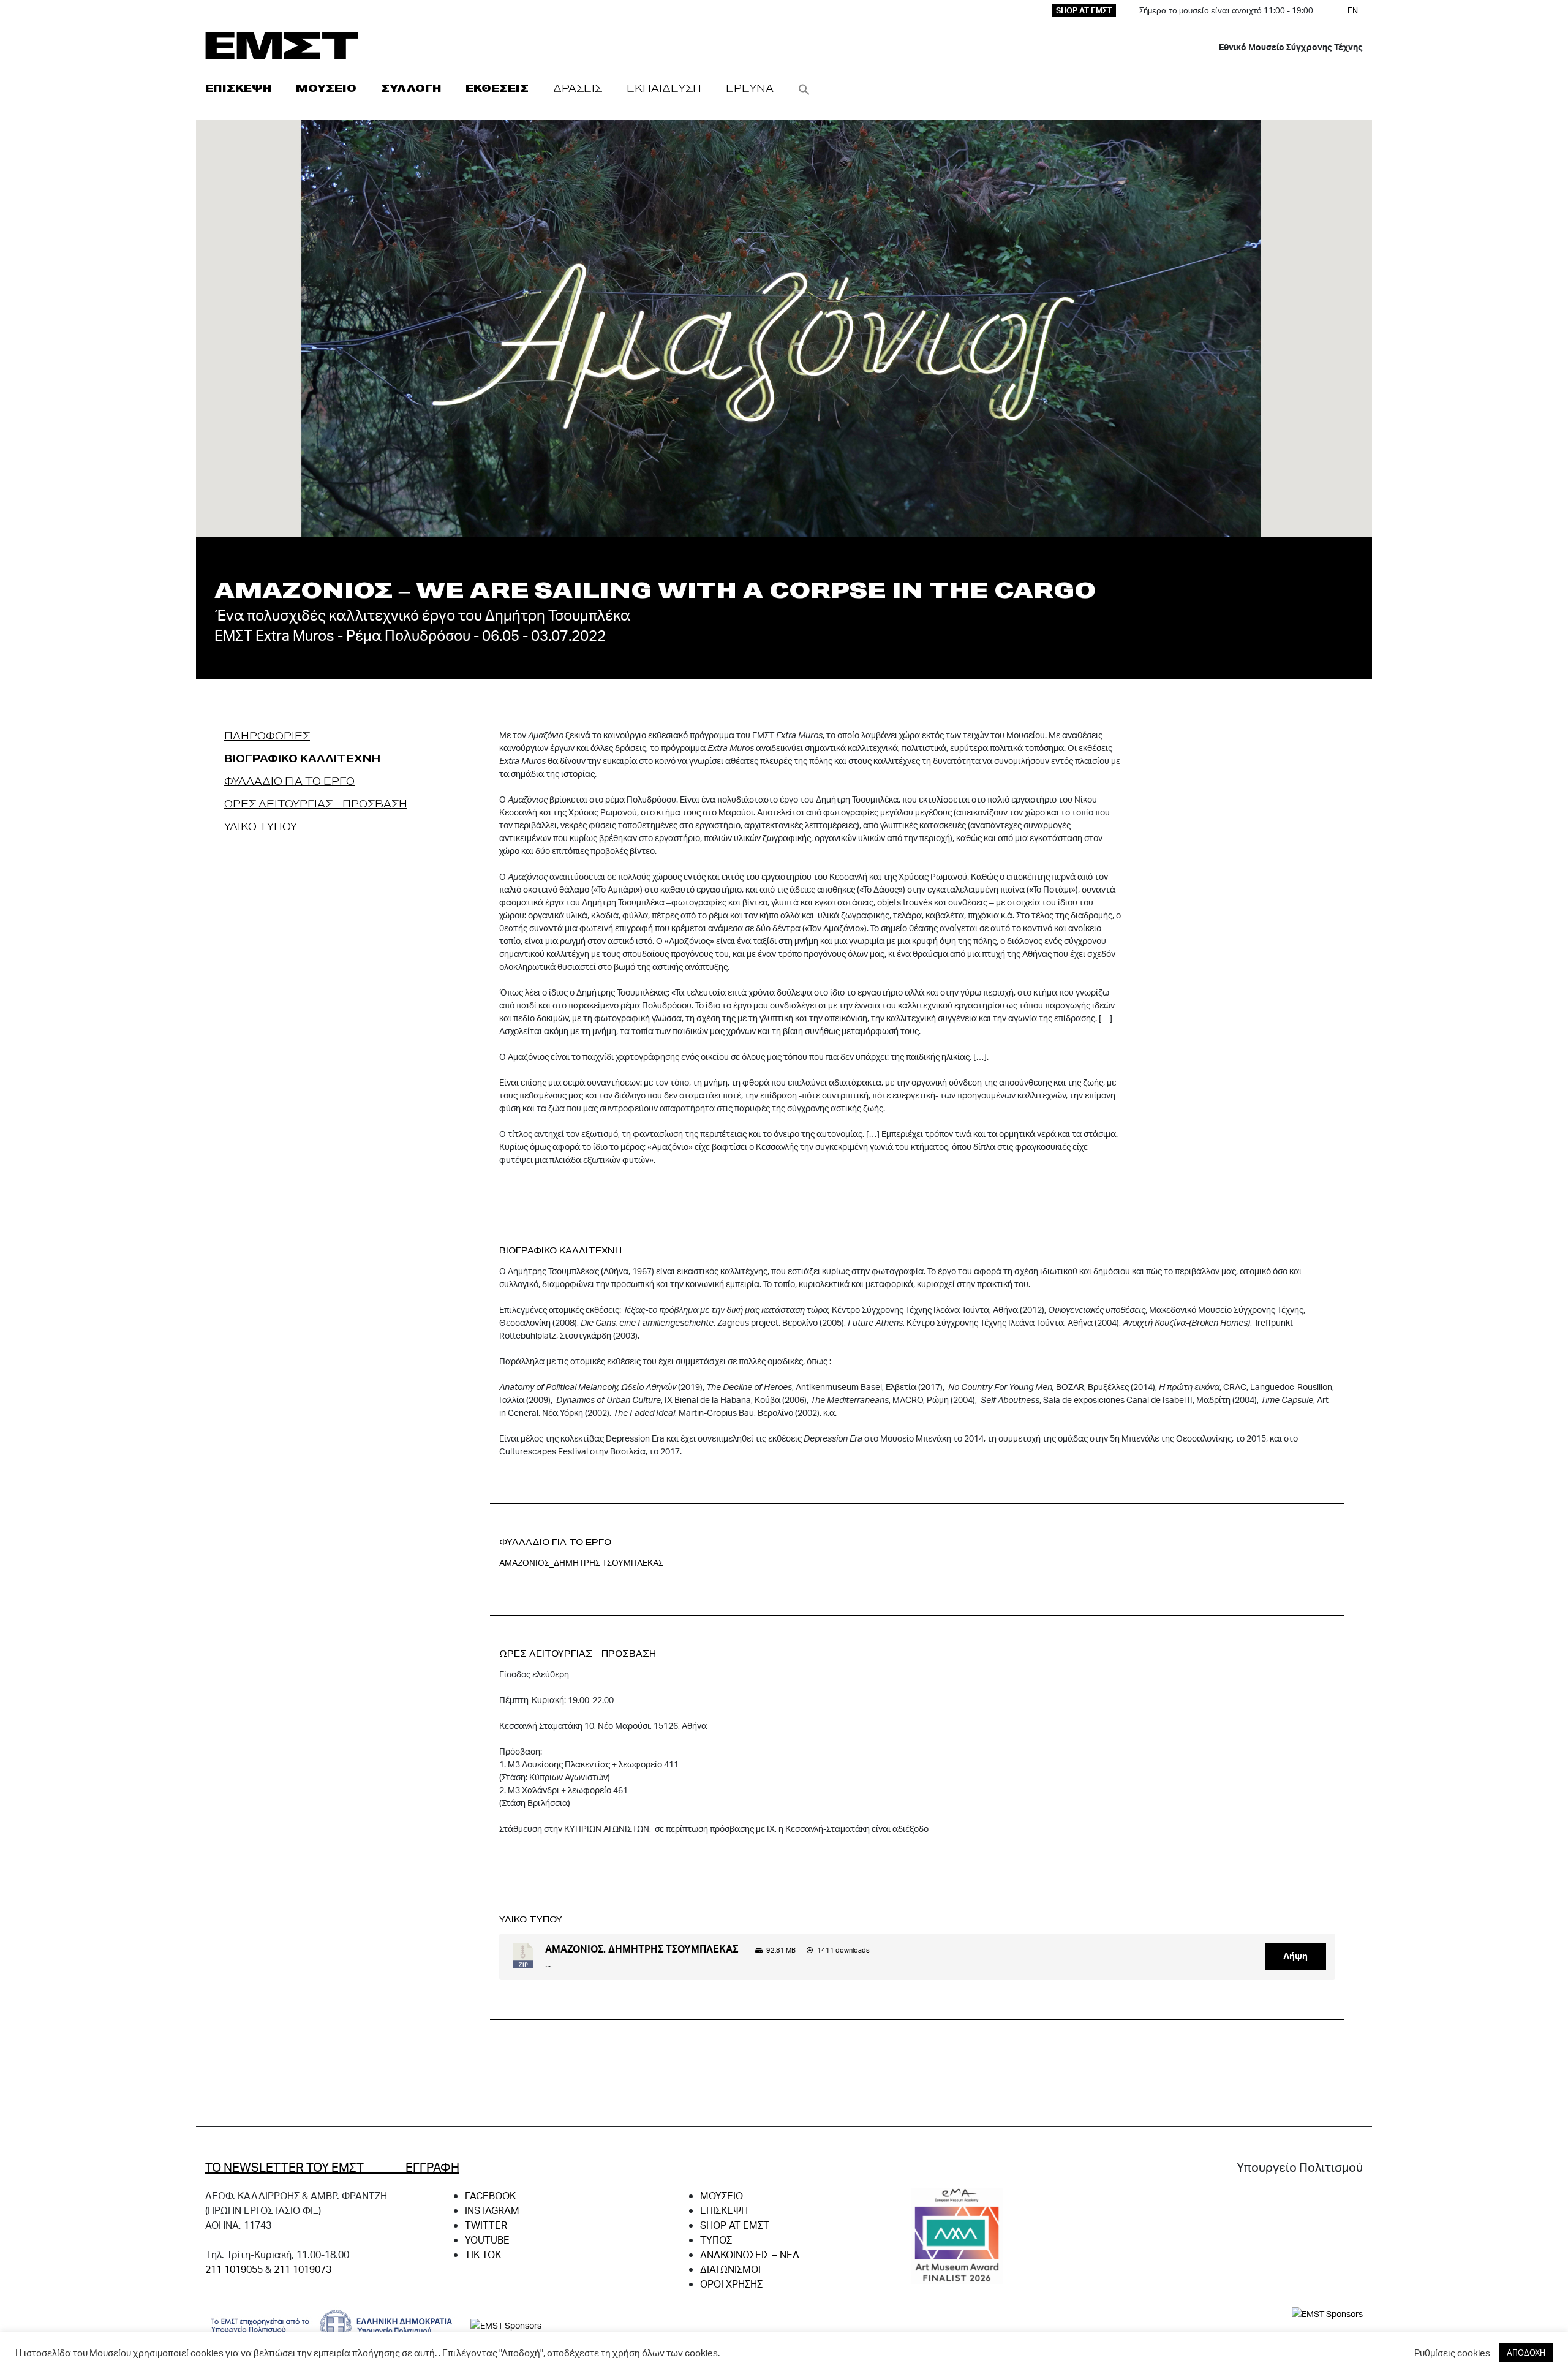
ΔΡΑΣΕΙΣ (578, 88)
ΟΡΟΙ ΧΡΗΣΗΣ (731, 2284)
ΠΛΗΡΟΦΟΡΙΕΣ (267, 735)
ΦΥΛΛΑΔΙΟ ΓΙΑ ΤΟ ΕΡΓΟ (289, 781)
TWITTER (486, 2225)
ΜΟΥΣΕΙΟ (326, 88)
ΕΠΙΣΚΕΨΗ (238, 88)
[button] (804, 88)
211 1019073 (303, 2269)
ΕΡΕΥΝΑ (750, 88)
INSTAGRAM (492, 2210)
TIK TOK (483, 2254)
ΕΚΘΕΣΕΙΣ (497, 88)
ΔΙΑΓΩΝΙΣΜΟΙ (730, 2269)
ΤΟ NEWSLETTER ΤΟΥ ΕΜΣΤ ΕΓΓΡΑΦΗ (332, 2167)
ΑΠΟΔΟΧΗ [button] (1526, 2353)
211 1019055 (234, 2269)
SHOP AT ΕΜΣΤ (1084, 10)
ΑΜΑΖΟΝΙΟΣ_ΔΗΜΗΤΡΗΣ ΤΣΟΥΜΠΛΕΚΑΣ (581, 1563)
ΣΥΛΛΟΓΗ (411, 88)
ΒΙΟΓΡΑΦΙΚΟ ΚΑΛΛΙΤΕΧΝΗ (302, 758)
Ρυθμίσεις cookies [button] (1452, 2353)
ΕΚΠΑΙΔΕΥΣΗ (664, 88)
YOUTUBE (487, 2240)
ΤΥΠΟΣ (716, 2240)
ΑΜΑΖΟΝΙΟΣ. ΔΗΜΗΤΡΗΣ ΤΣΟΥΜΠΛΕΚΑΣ (642, 1949)
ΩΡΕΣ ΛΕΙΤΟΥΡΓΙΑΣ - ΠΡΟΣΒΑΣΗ (316, 803)
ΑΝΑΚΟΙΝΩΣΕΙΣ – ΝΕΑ (750, 2254)
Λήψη (1295, 1956)
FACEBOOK (490, 2195)
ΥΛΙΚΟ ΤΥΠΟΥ (261, 826)
